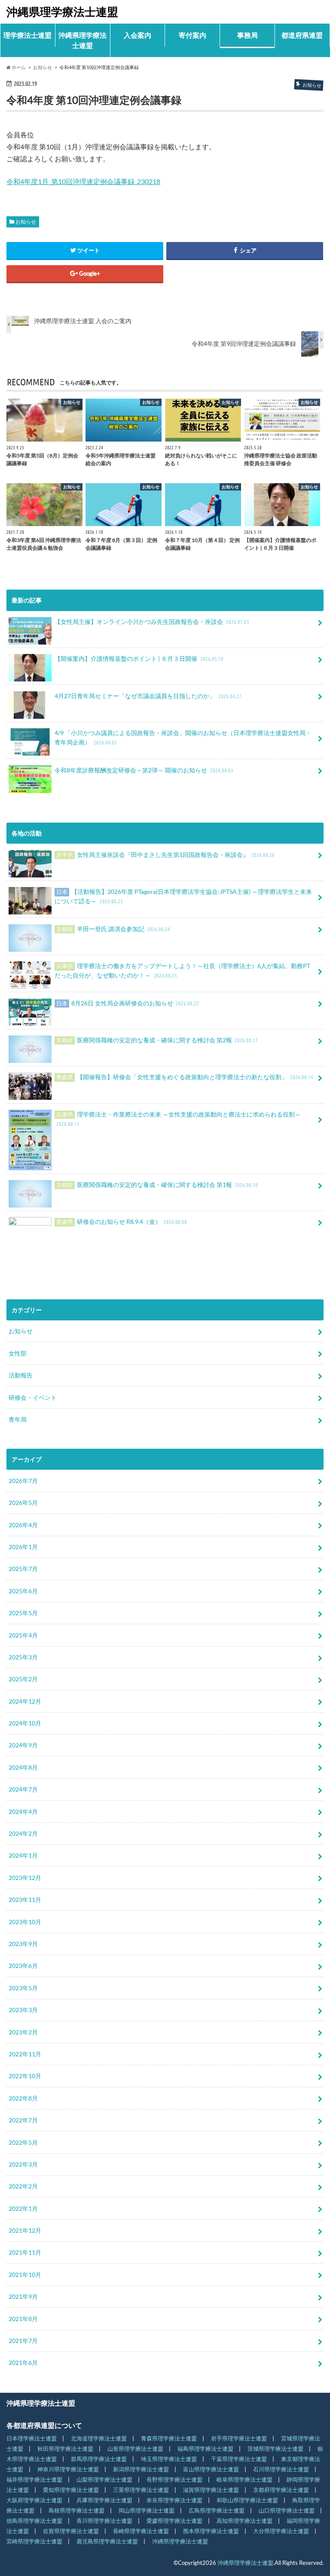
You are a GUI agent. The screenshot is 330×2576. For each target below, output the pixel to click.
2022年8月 (23, 2098)
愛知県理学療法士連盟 (71, 2490)
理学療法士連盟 (27, 35)
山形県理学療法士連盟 (135, 2449)
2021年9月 (23, 2296)
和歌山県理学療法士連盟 (247, 2500)
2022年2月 (23, 2186)
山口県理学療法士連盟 (287, 2510)
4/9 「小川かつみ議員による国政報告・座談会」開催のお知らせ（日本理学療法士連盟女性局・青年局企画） (183, 737)
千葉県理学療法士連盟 (239, 2459)
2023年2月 (23, 2032)
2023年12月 (25, 1878)
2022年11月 (25, 2054)
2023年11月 (25, 1899)
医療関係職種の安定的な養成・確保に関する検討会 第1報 (157, 1185)
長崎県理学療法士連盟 (141, 2531)
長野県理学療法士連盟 (174, 2479)
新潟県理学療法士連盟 (141, 2469)
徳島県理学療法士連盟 (34, 2521)
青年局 (18, 1419)
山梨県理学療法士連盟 (104, 2479)
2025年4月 (23, 1635)
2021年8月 (23, 2319)
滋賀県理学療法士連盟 (211, 2490)
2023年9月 (23, 1944)
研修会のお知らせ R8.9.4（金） (122, 1221)
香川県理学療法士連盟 (104, 2521)
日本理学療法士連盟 (32, 2438)
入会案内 (137, 35)
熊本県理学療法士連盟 (211, 2531)
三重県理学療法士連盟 (141, 2490)
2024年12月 (25, 1701)
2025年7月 (23, 1569)
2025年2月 (23, 1679)
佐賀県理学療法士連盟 (71, 2531)
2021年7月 (23, 2341)
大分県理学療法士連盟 (281, 2531)
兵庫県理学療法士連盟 (104, 2500)
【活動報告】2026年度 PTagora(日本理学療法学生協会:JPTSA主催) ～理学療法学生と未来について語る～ (183, 896)
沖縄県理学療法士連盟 (62, 12)
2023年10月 (25, 1922)
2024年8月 (23, 1767)
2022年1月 (23, 2208)
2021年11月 (25, 2252)
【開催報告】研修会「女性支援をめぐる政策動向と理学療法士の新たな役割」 (185, 1077)
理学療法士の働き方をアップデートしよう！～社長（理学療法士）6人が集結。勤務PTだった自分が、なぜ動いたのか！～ (182, 970)
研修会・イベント (33, 1397)
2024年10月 (25, 1723)
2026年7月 (23, 1481)
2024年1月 (23, 1855)
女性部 (18, 1353)
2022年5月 (23, 2142)
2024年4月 (23, 1812)
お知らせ (26, 222)
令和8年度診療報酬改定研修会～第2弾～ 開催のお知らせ (144, 770)
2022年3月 (23, 2164)
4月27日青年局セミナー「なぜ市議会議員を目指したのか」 (148, 696)
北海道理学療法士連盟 (99, 2438)
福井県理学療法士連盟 (34, 2479)
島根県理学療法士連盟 (76, 2510)
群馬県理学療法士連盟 (99, 2459)
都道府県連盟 (302, 35)
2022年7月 (23, 2120)
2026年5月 (23, 1503)
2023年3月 (23, 2010)
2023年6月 (23, 1966)
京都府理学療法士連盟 (281, 2490)
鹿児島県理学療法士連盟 (107, 2541)
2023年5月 (23, 1988)
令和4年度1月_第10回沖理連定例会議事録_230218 (83, 181)
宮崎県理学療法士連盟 (34, 2541)
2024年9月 (23, 1745)
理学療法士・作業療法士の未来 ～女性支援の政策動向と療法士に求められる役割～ (179, 1119)
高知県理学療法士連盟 (244, 2521)
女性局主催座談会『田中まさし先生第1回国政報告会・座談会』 (166, 855)
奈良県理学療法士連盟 (174, 2500)
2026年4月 (23, 1525)
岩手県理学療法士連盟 (239, 2438)
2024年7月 (23, 1789)
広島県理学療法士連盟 (217, 2510)
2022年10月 (25, 2076)
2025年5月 (23, 1613)
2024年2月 (23, 1833)
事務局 (247, 35)
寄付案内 (192, 35)
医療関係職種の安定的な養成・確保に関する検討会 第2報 (157, 1040)
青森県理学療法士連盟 (169, 2438)
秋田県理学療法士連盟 (65, 2449)
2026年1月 (23, 1547)
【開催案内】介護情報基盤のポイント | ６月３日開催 (139, 658)
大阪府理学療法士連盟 (34, 2500)
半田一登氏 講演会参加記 (113, 929)
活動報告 (21, 1375)
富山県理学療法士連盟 (211, 2469)
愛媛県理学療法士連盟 (174, 2521)
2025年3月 (23, 1657)
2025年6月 (23, 1591)
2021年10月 (25, 2275)
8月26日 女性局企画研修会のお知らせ (128, 1003)
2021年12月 (25, 2230)
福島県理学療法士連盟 (205, 2449)
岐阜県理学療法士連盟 (244, 2479)
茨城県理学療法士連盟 (275, 2449)
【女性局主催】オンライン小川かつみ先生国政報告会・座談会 (152, 622)
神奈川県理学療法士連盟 (68, 2469)
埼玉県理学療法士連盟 (169, 2459)
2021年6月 (23, 2363)
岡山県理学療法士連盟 (147, 2510)
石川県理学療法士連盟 (281, 2469)
